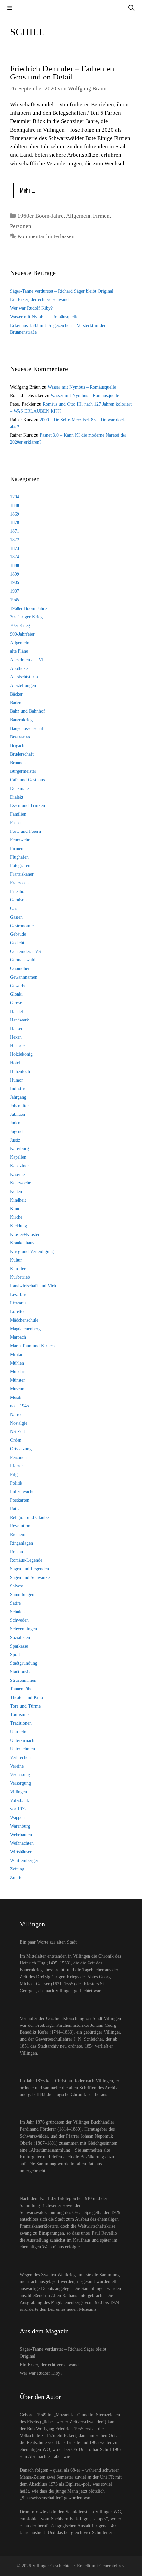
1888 (15, 565)
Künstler (18, 1269)
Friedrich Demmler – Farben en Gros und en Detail (62, 73)
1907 (15, 591)
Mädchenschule (24, 1320)
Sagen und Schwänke (30, 1577)
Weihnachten (22, 1843)
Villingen (18, 1792)
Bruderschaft (22, 754)
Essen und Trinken (27, 806)
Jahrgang (18, 1097)
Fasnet (16, 823)
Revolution (20, 1526)
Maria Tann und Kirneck (33, 1346)
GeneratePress (112, 2566)
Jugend (16, 1131)
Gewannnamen (24, 977)
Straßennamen (23, 1680)
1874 (15, 557)
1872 (15, 540)
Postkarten (20, 1500)
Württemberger (24, 1860)
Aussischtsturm (24, 677)
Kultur (16, 1260)
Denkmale (19, 788)
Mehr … (28, 190)
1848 (15, 505)
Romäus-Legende (26, 1560)
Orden (16, 1440)
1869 (15, 514)
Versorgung (20, 1783)
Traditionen (21, 1723)
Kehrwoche (20, 1183)
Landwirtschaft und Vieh (33, 1286)
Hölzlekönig (21, 1054)
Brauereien (20, 737)
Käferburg (19, 1149)
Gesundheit (20, 969)
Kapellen (18, 1157)
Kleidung (18, 1226)
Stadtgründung (24, 1663)
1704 (15, 497)
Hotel (15, 1063)
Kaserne (17, 1174)
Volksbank (19, 1800)
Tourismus (20, 1715)
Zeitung (17, 1869)
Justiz (15, 1140)
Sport (15, 1655)
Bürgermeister (23, 771)
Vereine (17, 1766)
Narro (15, 1414)
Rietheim (18, 1535)
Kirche (16, 1217)
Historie (17, 1046)
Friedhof (18, 891)
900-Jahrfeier (22, 634)
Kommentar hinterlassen (46, 236)
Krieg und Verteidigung (32, 1252)
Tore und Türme (25, 1706)
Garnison (18, 900)
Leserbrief (19, 1294)
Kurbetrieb (20, 1277)
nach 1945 (19, 1406)
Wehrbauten (21, 1835)
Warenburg (20, 1826)
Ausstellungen (23, 686)
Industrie (18, 1089)
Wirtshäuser (21, 1852)
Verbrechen (20, 1758)
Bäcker (16, 694)
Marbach (18, 1337)
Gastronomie (22, 926)
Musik (16, 1397)
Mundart (18, 1372)
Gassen (16, 917)
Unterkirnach (22, 1740)
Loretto (17, 1312)
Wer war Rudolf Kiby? (31, 308)
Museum (18, 1389)
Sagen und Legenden (29, 1569)
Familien (18, 814)
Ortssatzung (21, 1449)
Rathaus (17, 1509)
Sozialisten (20, 1637)
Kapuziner (19, 1166)
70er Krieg (20, 626)
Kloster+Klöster (25, 1234)
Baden (16, 703)
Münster (18, 1380)
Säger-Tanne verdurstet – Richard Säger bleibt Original (62, 291)
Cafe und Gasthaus (27, 780)
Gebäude (18, 934)
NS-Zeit (18, 1432)
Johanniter (19, 1106)
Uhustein (18, 1732)
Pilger (16, 1475)
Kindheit (18, 1200)
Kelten (16, 1192)
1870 (15, 523)
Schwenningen (23, 1629)
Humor (17, 1080)
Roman (17, 1552)
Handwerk (19, 1020)
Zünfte (16, 1878)
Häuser (16, 1029)
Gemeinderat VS (25, 951)
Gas (13, 909)
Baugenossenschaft (27, 728)
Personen (21, 226)
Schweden (19, 1620)
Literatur (18, 1303)
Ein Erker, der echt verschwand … (42, 300)
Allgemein (78, 216)
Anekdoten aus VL (27, 660)
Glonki (16, 994)
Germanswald (23, 960)
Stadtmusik (20, 1672)
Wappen (17, 1818)
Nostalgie (19, 1423)
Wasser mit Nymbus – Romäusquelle (44, 317)
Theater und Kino (26, 1697)
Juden (15, 1123)
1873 (15, 548)
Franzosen (19, 883)
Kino (15, 1209)
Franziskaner (22, 874)
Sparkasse (19, 1646)
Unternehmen (22, 1749)
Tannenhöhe (21, 1689)
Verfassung (20, 1775)
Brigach (17, 746)
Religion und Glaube (29, 1517)
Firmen (101, 216)
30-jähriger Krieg (26, 617)
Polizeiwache (22, 1492)
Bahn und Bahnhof (27, 711)
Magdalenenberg (25, 1329)
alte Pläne (19, 651)
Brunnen (18, 763)
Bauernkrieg (21, 720)
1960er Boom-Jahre (41, 216)
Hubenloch (20, 1071)
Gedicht (17, 943)
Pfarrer (17, 1466)
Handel (17, 1011)
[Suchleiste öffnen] (132, 8)
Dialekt (17, 797)
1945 (15, 600)
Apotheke (19, 668)
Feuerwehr (20, 840)
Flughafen (19, 857)
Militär (16, 1354)
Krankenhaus (22, 1243)
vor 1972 (18, 1809)
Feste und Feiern (25, 831)
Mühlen (17, 1363)
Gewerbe (18, 986)
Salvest (17, 1586)
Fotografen (20, 866)
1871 (15, 531)
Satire (15, 1603)
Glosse (16, 1003)
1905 (15, 583)
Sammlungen (22, 1595)
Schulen (17, 1612)
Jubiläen (18, 1114)
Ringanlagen (21, 1543)
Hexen (16, 1037)
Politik (16, 1483)
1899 (15, 574)
